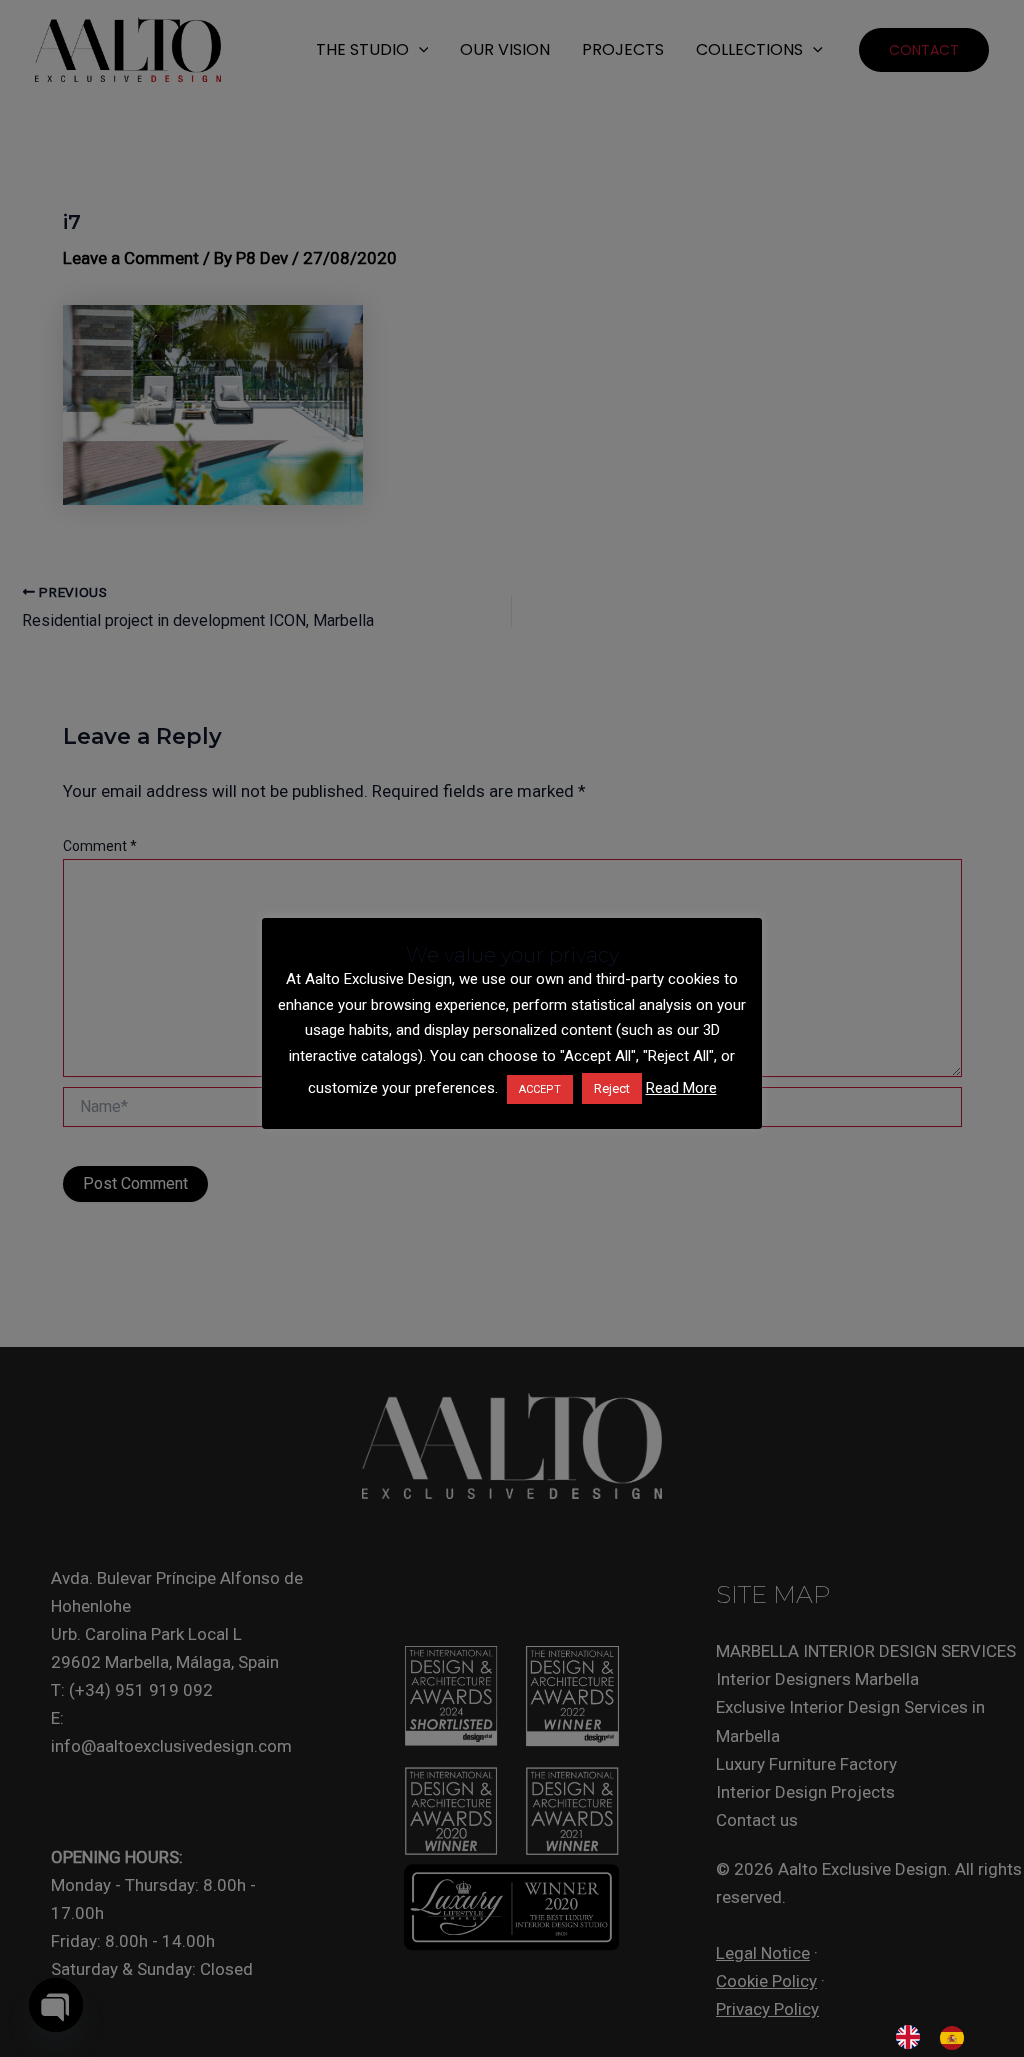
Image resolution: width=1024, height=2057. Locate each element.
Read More (681, 1088)
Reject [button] (612, 1088)
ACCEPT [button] (540, 1089)
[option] (957, 2038)
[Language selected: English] (940, 2037)
